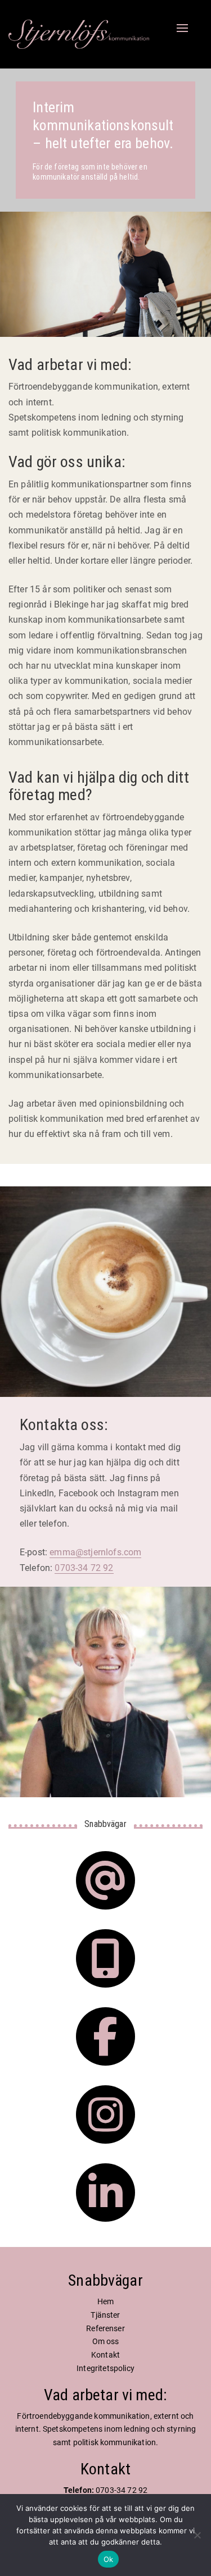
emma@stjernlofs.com (95, 1552)
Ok (109, 2559)
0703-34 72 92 (84, 1568)
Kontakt (105, 2355)
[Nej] (197, 2535)
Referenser (105, 2328)
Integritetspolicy (105, 2368)
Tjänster (105, 2315)
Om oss (106, 2341)
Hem (105, 2301)
